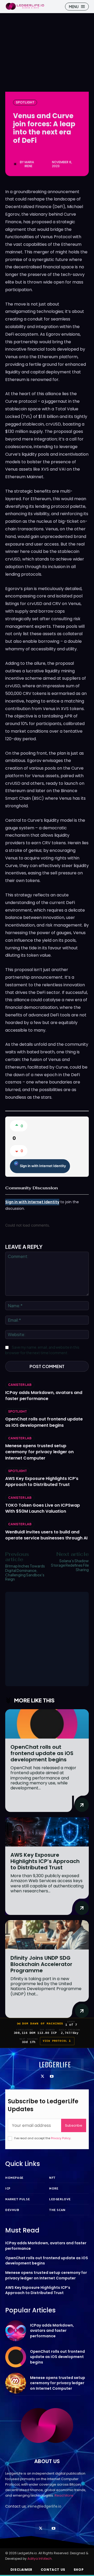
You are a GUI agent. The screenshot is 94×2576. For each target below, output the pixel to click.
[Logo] (25, 6)
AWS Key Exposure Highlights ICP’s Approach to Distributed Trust (42, 1482)
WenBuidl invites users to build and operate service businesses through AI (46, 1535)
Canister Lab (20, 1385)
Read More (64, 2495)
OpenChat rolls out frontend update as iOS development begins (44, 1422)
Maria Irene (29, 164)
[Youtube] (52, 2077)
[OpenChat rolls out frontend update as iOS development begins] (47, 1724)
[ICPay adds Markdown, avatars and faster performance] (16, 2331)
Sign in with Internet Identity (43, 1166)
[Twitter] (42, 2077)
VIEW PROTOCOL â (57, 2041)
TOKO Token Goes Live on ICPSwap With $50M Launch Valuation (43, 1508)
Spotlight (25, 102)
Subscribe (74, 2125)
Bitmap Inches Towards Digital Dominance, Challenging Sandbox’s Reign (25, 1572)
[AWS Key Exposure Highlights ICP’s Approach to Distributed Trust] (47, 1832)
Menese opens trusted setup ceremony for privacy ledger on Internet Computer (39, 1452)
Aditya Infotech (40, 2559)
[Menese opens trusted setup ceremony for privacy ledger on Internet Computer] (16, 2383)
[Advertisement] (47, 1639)
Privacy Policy (61, 2138)
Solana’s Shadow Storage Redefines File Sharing (70, 1565)
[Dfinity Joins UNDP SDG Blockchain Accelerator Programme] (47, 1935)
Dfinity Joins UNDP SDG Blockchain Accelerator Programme (41, 1964)
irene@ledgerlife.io (45, 2506)
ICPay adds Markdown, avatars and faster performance (44, 1396)
